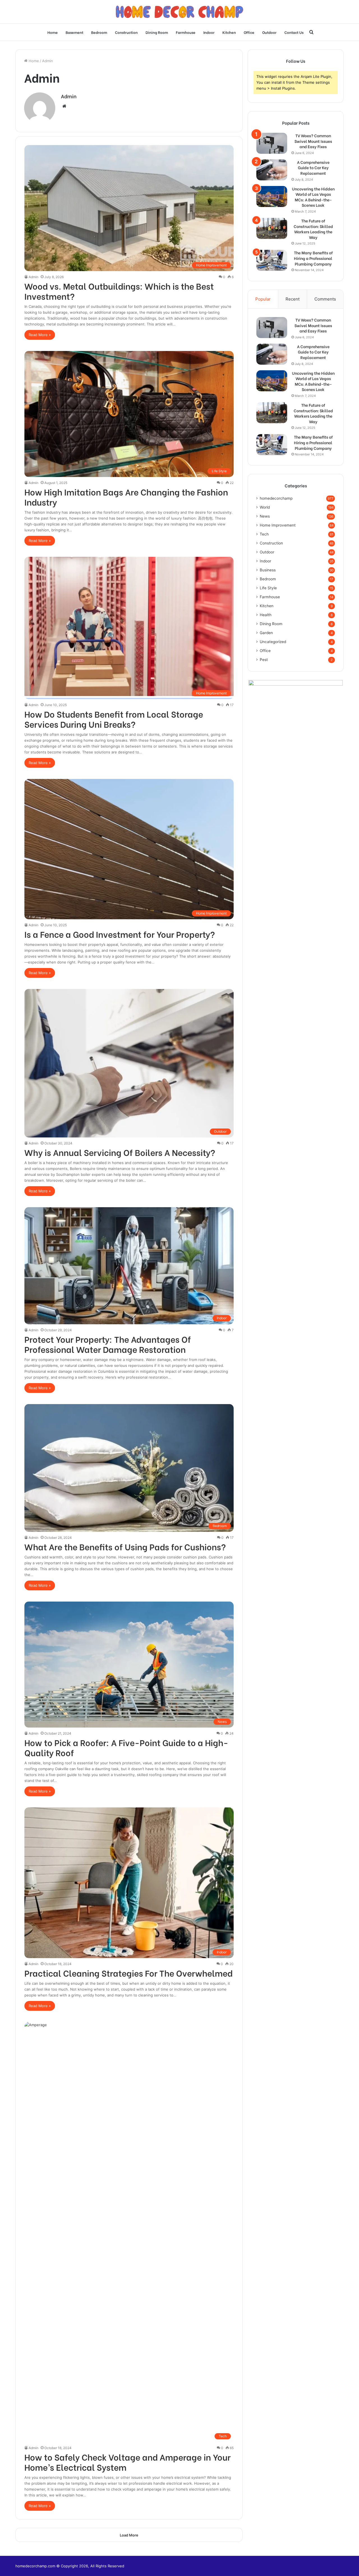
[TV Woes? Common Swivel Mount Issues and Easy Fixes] (272, 143)
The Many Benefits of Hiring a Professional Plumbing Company (313, 258)
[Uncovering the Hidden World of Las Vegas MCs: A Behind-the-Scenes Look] (272, 196)
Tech (264, 534)
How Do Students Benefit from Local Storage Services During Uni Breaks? (114, 719)
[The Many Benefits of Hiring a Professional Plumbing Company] (272, 260)
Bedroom (99, 32)
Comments (325, 299)
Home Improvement (278, 525)
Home (53, 32)
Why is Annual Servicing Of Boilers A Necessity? (120, 1152)
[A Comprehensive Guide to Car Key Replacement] (272, 170)
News (265, 516)
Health (266, 615)
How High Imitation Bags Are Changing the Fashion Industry (126, 497)
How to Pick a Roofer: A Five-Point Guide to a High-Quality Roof (126, 1747)
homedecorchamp (276, 498)
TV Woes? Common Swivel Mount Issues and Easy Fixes (313, 141)
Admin (69, 96)
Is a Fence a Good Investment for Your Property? (120, 934)
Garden (266, 633)
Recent (293, 299)
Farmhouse (186, 32)
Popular (263, 299)
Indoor (209, 32)
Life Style (268, 588)
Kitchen (229, 32)
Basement (74, 32)
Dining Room (157, 32)
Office (249, 32)
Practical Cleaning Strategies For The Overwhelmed (128, 1973)
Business (268, 570)
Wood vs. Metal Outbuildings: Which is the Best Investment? (119, 291)
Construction (126, 32)
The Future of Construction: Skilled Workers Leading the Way (313, 229)
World (265, 507)
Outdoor (269, 32)
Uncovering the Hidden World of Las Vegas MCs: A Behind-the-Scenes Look (313, 197)
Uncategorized (273, 642)
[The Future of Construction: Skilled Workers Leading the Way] (272, 228)
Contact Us (294, 32)
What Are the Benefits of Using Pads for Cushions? (125, 1546)
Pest (264, 660)
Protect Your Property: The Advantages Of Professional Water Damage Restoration (108, 1344)
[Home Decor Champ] (179, 12)
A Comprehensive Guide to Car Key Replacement (313, 168)
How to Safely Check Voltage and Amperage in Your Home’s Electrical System (127, 2462)
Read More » (40, 335)
